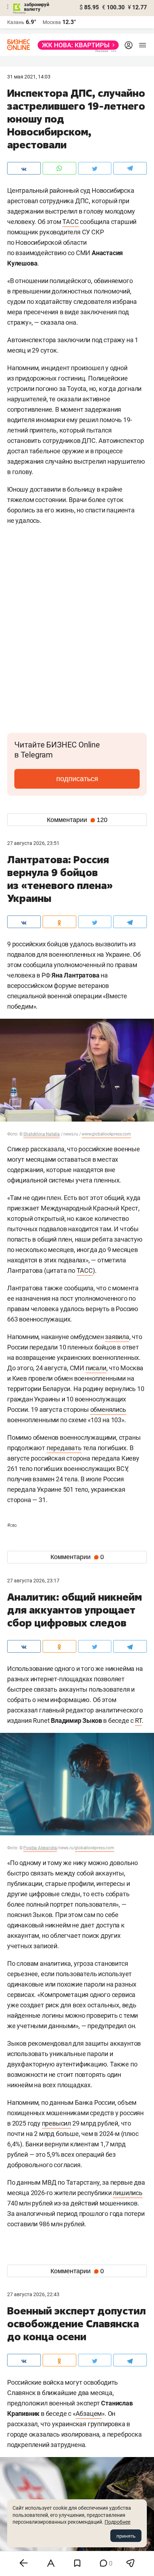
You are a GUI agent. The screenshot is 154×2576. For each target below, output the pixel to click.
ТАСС (70, 222)
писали (96, 1368)
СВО (12, 1525)
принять (126, 2536)
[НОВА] (76, 45)
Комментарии (77, 820)
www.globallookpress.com (106, 1134)
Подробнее (117, 2522)
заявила (117, 1337)
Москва (52, 22)
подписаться (77, 779)
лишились (127, 2193)
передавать (64, 1448)
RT (138, 1720)
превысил (56, 2123)
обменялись (108, 1409)
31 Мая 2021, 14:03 (29, 77)
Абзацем (89, 2413)
